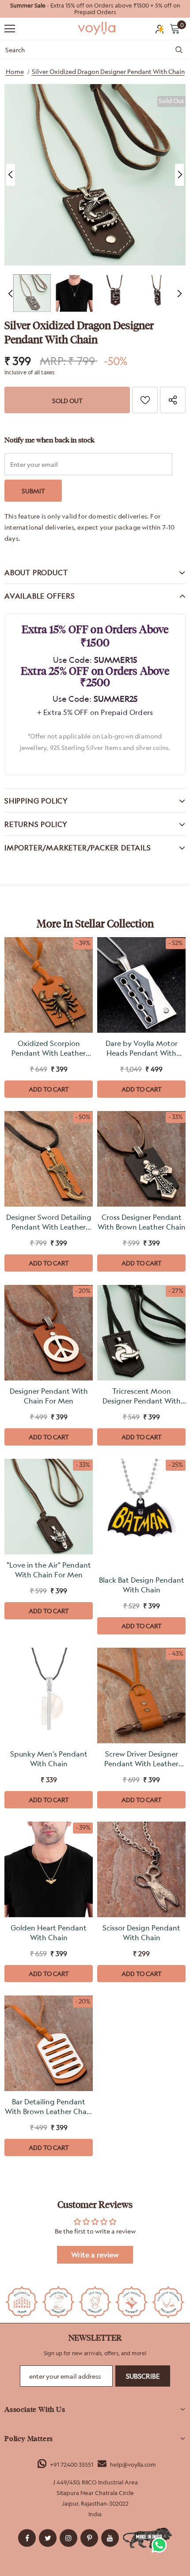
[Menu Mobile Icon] (10, 29)
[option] (95, 9)
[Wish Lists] (145, 400)
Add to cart (49, 1089)
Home (15, 71)
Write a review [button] (95, 2255)
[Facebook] (27, 2538)
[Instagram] (68, 2538)
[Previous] (11, 175)
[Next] (179, 175)
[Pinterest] (89, 2538)
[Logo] (97, 28)
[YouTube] (110, 2538)
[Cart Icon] (175, 28)
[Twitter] (48, 2538)
